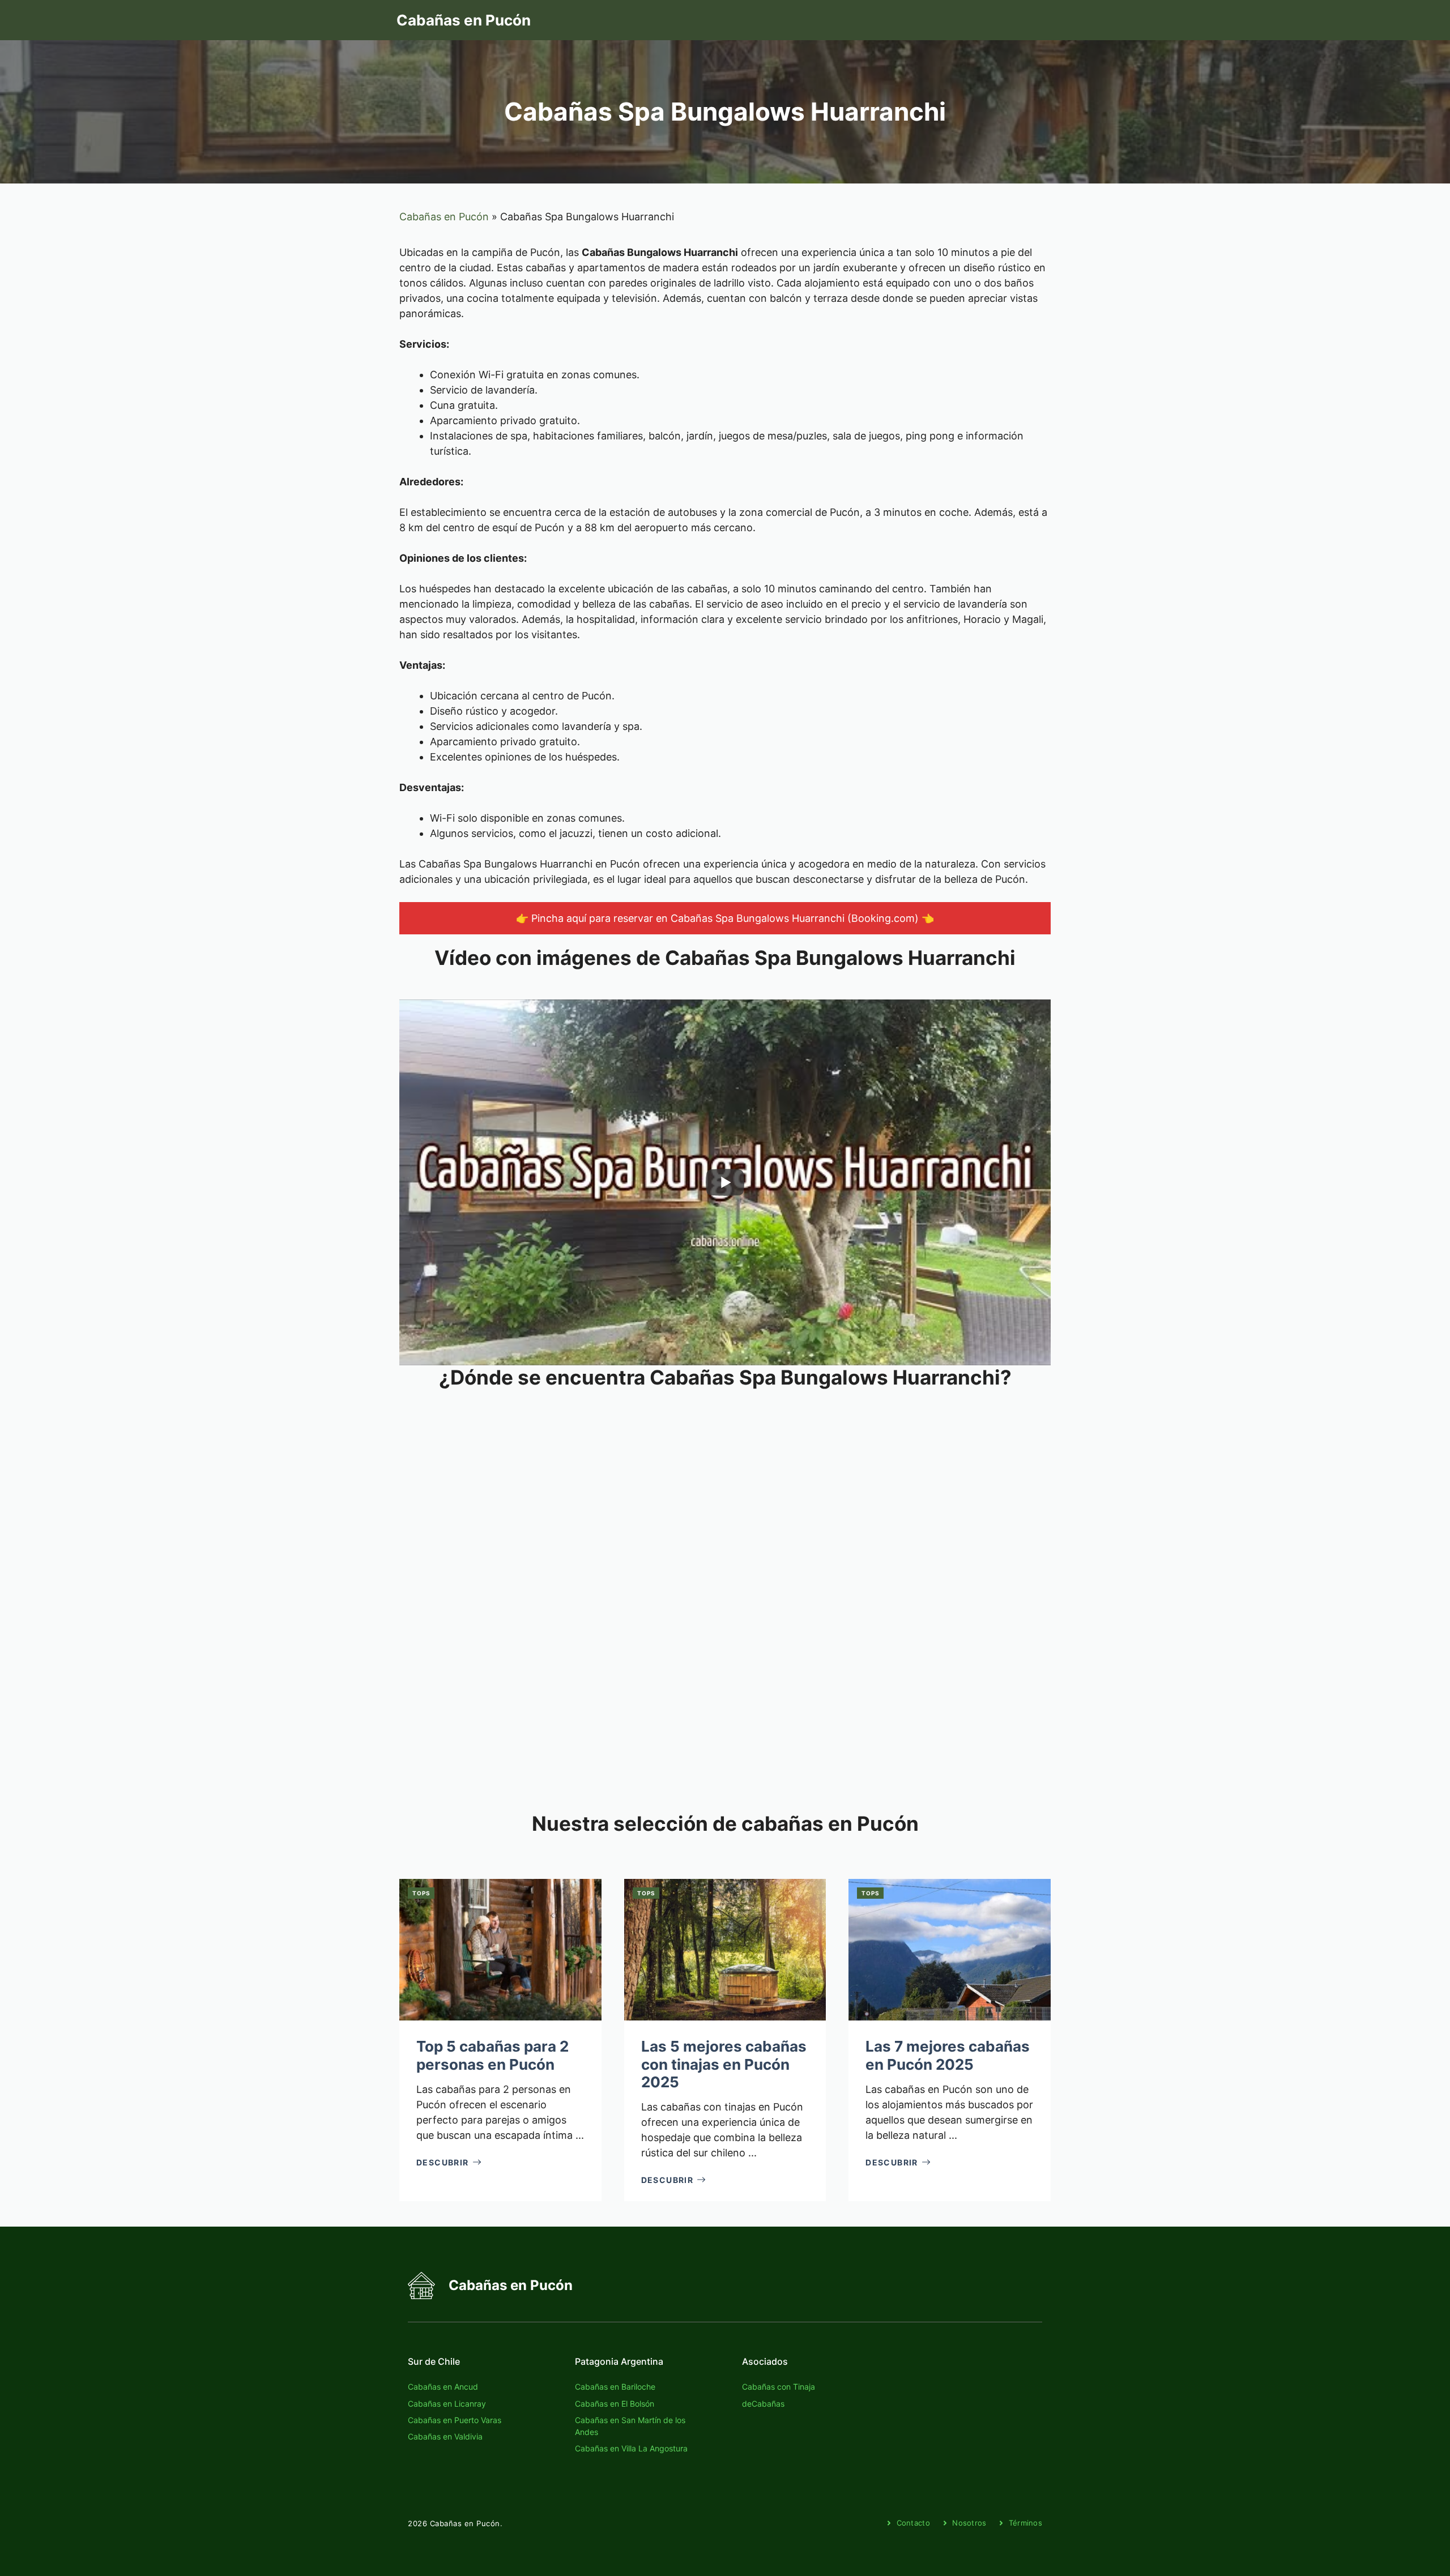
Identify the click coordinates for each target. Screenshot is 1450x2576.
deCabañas (763, 2404)
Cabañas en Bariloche (615, 2387)
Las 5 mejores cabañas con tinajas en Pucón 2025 (724, 2064)
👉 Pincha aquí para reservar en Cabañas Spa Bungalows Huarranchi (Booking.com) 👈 (725, 918)
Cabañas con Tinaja (779, 2387)
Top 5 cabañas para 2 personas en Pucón (492, 2055)
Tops (421, 1893)
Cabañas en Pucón (464, 20)
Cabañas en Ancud (443, 2387)
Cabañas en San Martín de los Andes (630, 2426)
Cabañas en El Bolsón (615, 2404)
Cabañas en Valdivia (445, 2436)
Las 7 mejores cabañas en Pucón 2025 (948, 2055)
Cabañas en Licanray (447, 2404)
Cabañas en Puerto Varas (455, 2420)
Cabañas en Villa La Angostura (631, 2448)
